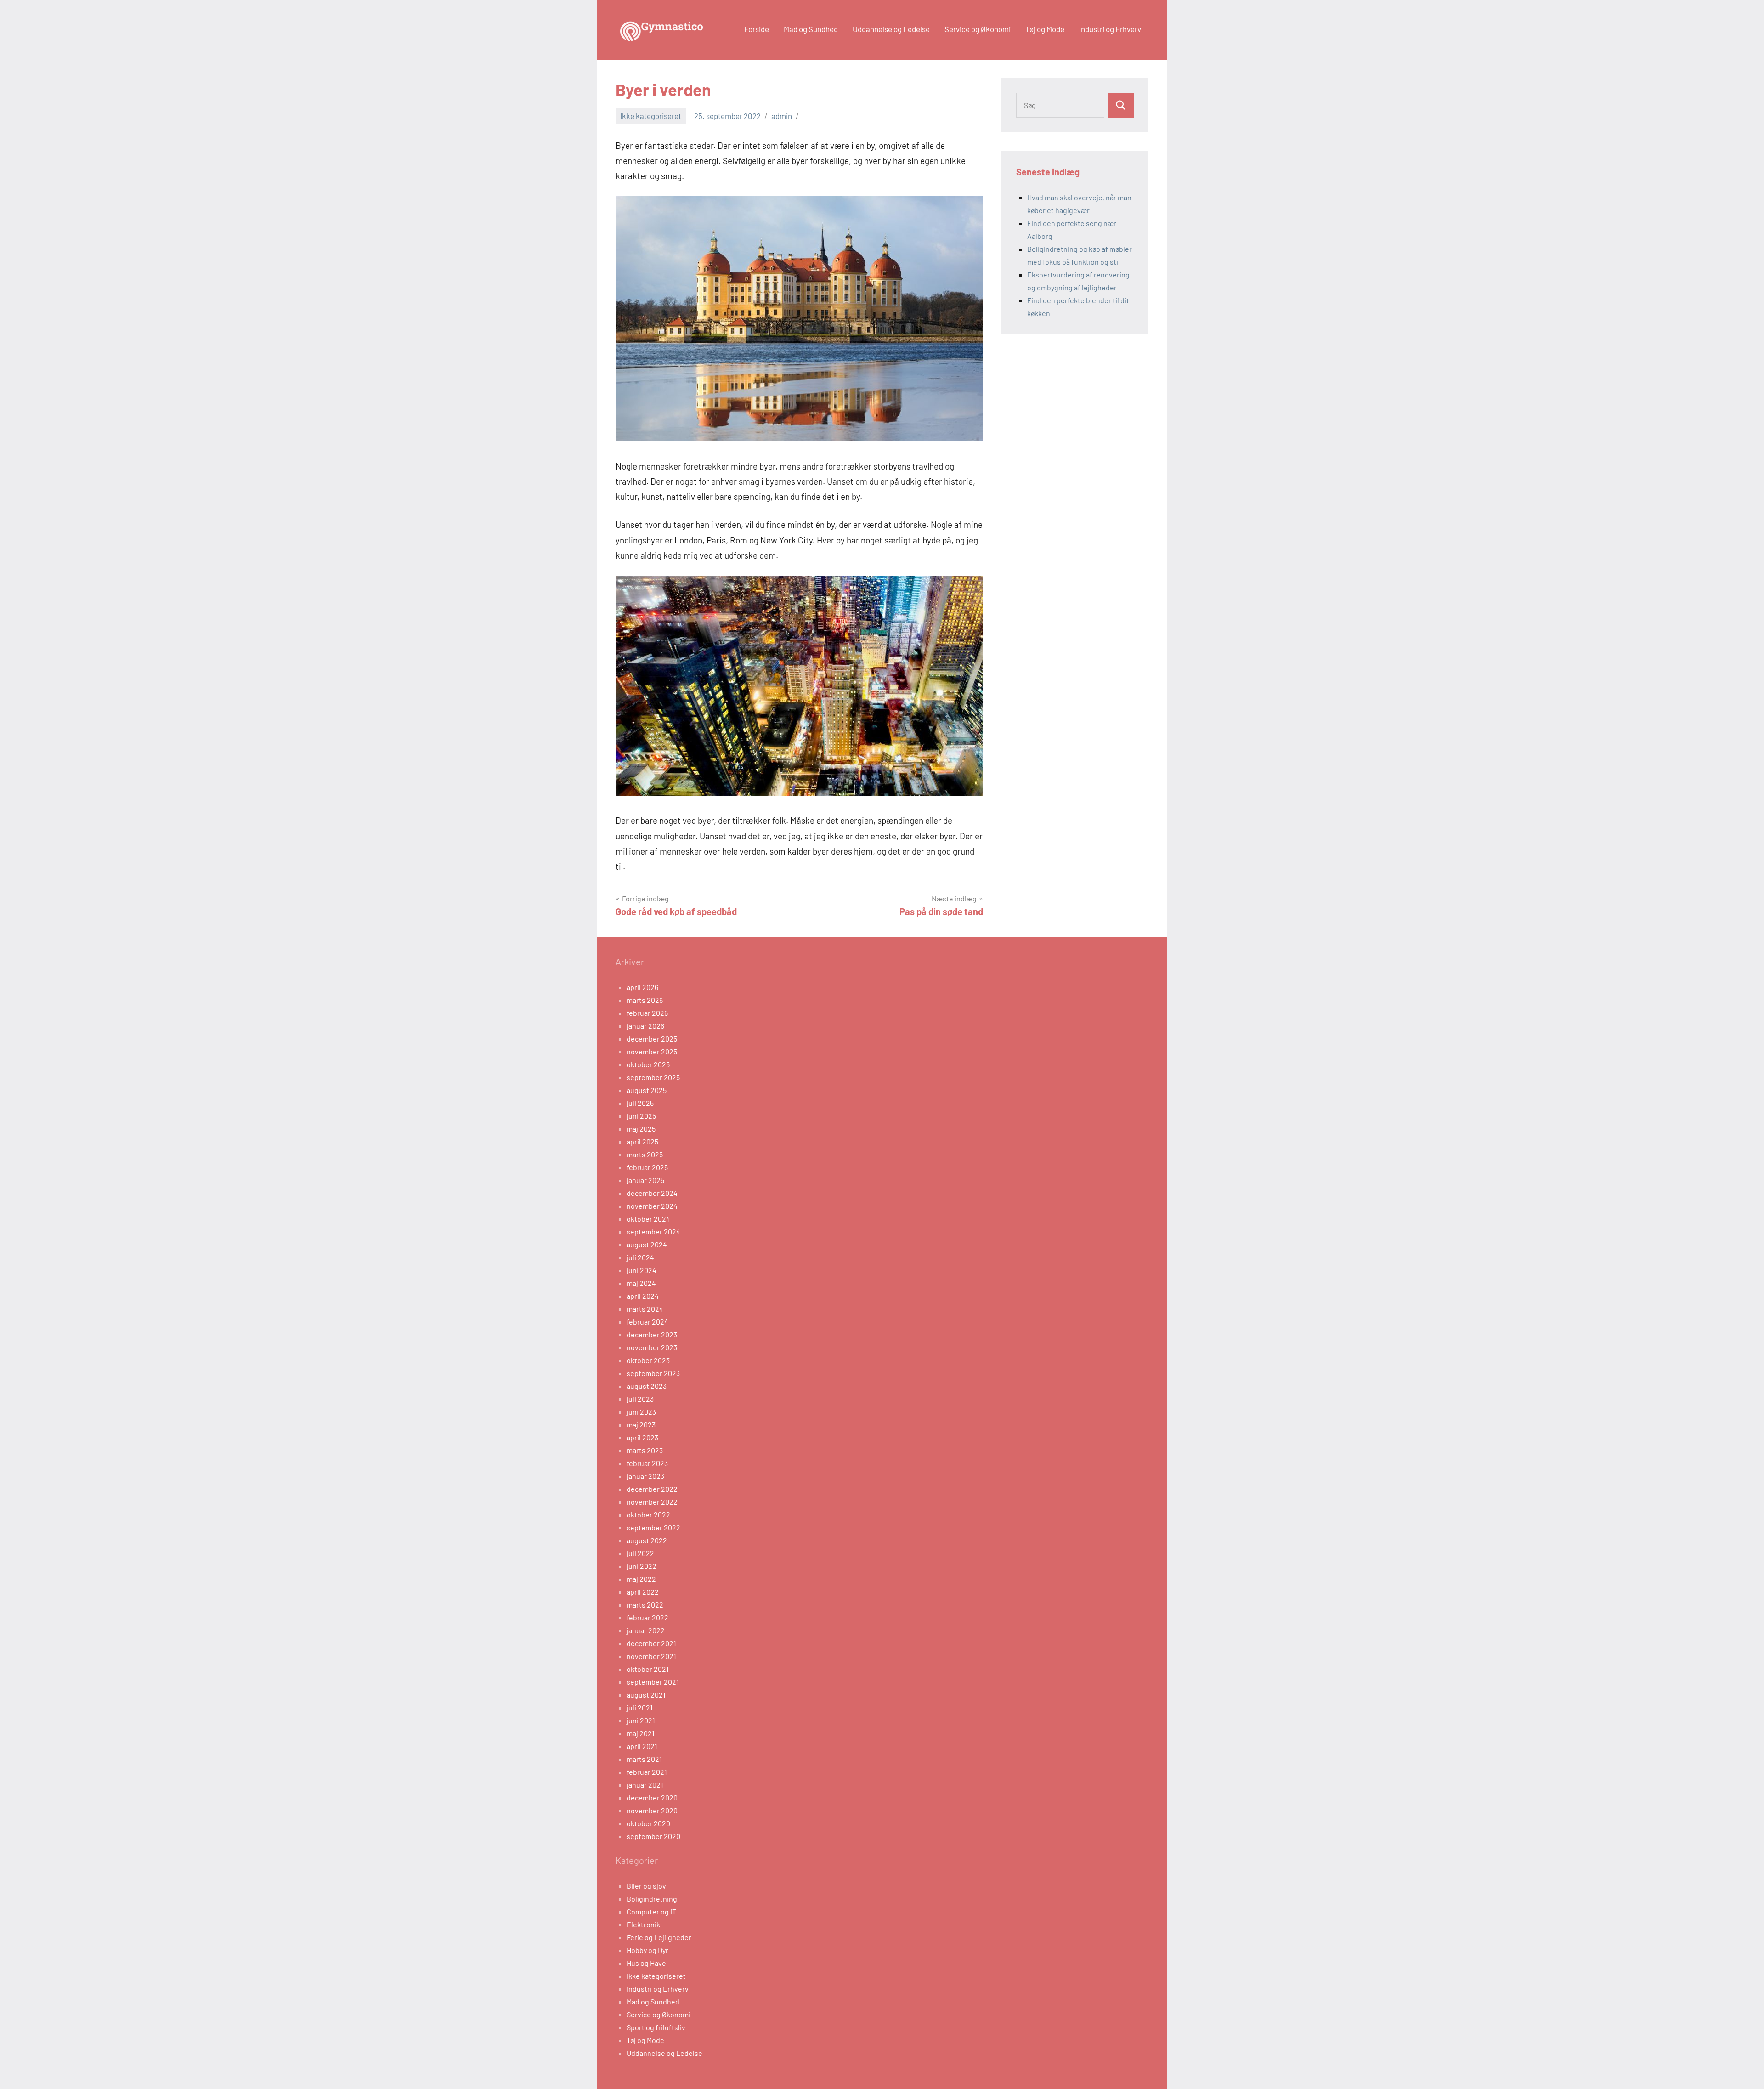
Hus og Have (646, 1963)
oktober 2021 (648, 1669)
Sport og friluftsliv (656, 2027)
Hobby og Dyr (647, 1950)
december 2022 (652, 1489)
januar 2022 (646, 1630)
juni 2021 (641, 1720)
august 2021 (646, 1695)
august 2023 (647, 1386)
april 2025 (642, 1141)
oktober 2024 (648, 1219)
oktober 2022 (648, 1514)
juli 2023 (640, 1399)
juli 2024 (640, 1257)
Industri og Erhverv (1110, 29)
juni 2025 (641, 1116)
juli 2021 (640, 1707)
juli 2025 (640, 1103)
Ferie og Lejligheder (659, 1937)
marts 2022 (645, 1605)
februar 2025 (647, 1167)
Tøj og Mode (1045, 29)
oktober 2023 (648, 1360)
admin (782, 116)
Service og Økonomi (978, 29)
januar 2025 (645, 1180)
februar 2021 (647, 1772)
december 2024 (652, 1193)
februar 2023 (647, 1463)
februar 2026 (647, 1013)
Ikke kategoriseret (651, 116)
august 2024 (647, 1244)
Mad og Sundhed (811, 29)
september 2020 (653, 1836)
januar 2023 (645, 1476)
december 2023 (652, 1334)
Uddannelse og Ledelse (891, 29)
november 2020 (652, 1810)
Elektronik (643, 1924)
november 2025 (652, 1051)
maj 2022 (641, 1579)
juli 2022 (640, 1553)
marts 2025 (645, 1154)
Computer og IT (651, 1911)
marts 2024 (645, 1309)
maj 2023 (641, 1424)
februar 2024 (647, 1322)
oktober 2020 (648, 1823)
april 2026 (642, 987)
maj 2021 (641, 1733)
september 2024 (653, 1231)
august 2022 (647, 1540)
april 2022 (643, 1592)
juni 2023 (641, 1412)
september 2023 (653, 1373)
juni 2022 (642, 1566)
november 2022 (652, 1502)
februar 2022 (647, 1617)
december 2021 (651, 1643)
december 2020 (652, 1797)
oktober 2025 (648, 1064)
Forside (757, 29)
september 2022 (653, 1527)
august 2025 (647, 1090)
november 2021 (651, 1656)
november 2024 (652, 1206)
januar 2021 (645, 1785)
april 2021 (642, 1746)
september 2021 (653, 1682)
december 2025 (652, 1039)
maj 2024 (641, 1283)
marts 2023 (645, 1450)
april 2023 (642, 1437)
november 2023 (652, 1347)
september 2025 (653, 1077)
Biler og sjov (646, 1886)
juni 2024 (642, 1270)
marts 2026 (645, 1000)
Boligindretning (652, 1899)
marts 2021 (644, 1759)
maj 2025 (641, 1129)
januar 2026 (645, 1026)
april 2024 (643, 1296)
